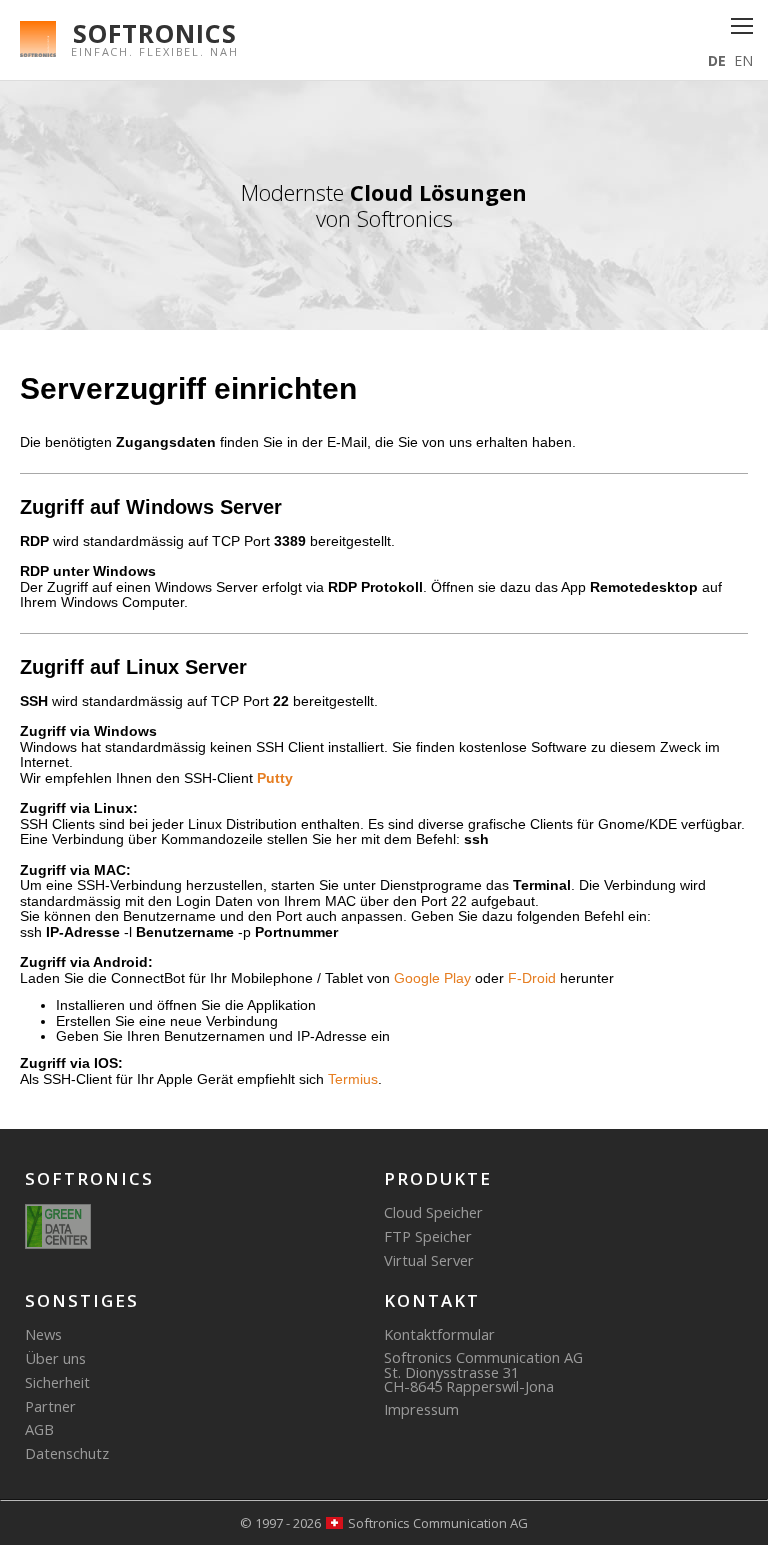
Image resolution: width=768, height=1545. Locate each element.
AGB (39, 1429)
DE (717, 60)
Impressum (421, 1409)
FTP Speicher (428, 1236)
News (43, 1334)
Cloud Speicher (433, 1212)
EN (743, 60)
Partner (50, 1406)
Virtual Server (429, 1260)
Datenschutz (67, 1453)
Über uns (55, 1358)
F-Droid (532, 978)
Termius (353, 1079)
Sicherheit (57, 1382)
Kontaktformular (439, 1334)
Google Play (432, 978)
